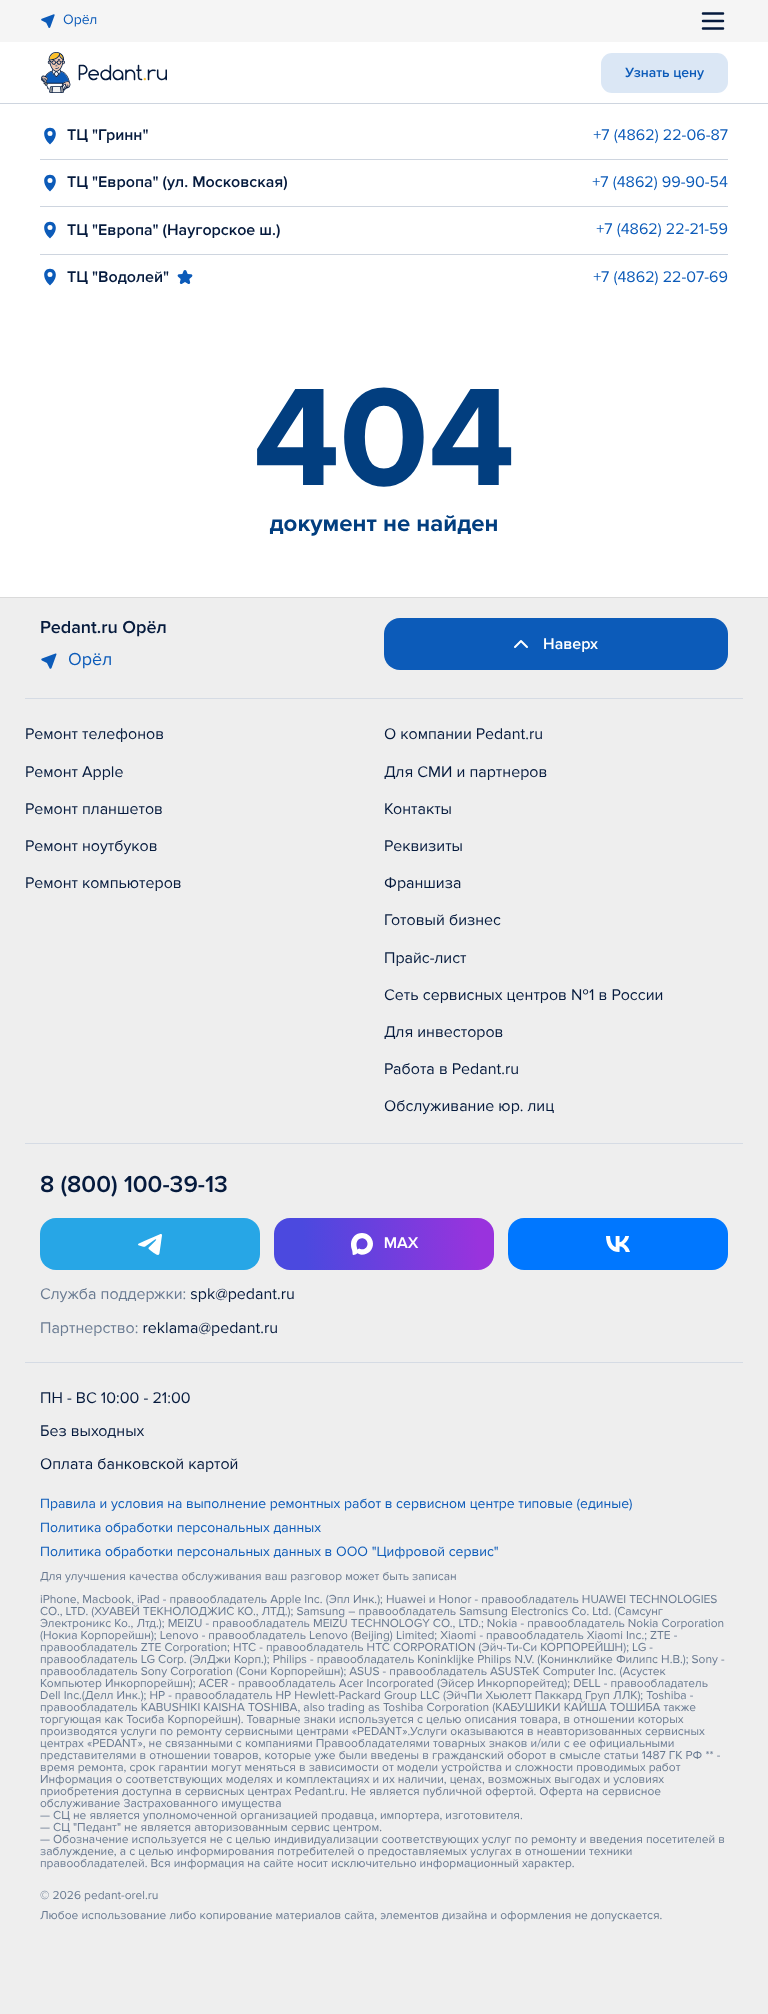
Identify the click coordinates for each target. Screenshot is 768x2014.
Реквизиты (423, 846)
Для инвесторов (444, 1032)
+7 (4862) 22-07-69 (660, 277)
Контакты (418, 809)
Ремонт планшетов (94, 809)
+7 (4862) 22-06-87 (660, 135)
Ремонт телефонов (94, 734)
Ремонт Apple (74, 772)
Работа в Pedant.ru (451, 1069)
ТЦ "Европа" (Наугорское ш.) (173, 230)
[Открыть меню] (713, 21)
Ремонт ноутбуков (91, 846)
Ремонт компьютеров (103, 883)
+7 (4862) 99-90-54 (660, 182)
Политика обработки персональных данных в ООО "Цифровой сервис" (269, 1553)
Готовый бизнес (442, 920)
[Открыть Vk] (618, 1244)
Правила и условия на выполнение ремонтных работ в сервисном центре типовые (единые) (336, 1505)
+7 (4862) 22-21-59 (662, 229)
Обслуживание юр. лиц (469, 1106)
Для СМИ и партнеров (465, 772)
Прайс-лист (425, 958)
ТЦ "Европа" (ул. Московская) (177, 182)
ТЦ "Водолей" (118, 277)
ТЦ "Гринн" (108, 135)
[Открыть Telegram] (150, 1244)
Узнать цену (664, 73)
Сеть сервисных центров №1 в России (523, 995)
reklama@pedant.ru (211, 1328)
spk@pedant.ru (242, 1294)
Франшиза (422, 883)
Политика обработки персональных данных (180, 1529)
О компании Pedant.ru (463, 734)
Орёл (80, 20)
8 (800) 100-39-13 (134, 1185)
